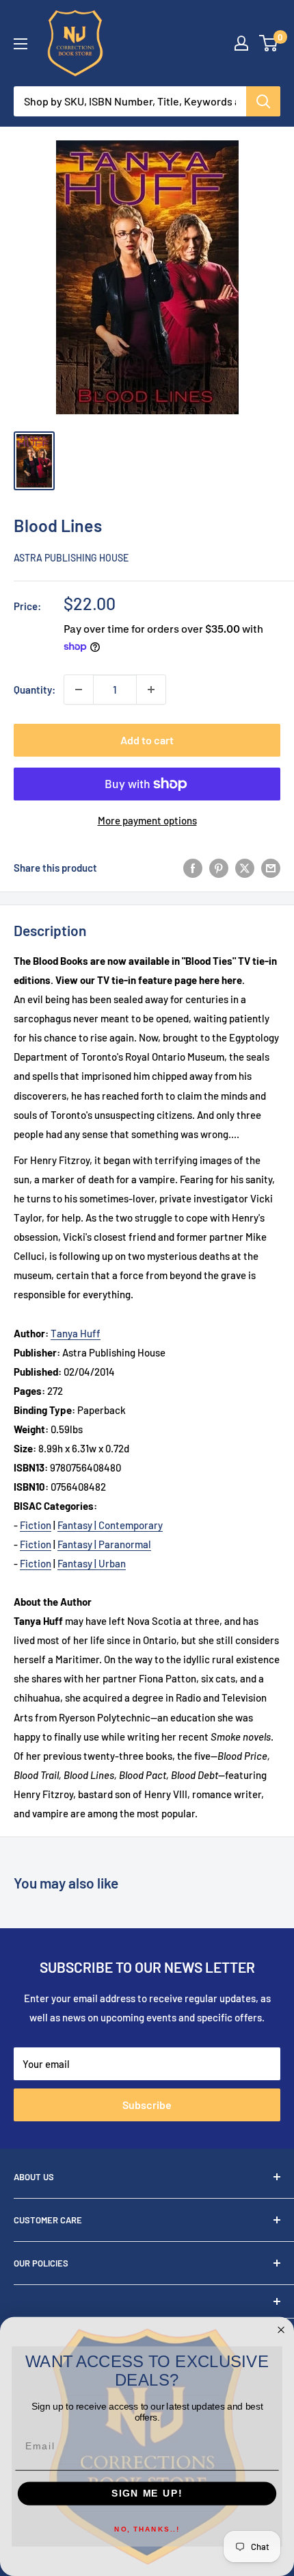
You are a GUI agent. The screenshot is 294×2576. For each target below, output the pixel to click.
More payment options (147, 820)
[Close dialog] (281, 2330)
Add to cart (147, 740)
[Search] (263, 101)
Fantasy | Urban (92, 1563)
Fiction (36, 1525)
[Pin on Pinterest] (219, 868)
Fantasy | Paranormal (104, 1544)
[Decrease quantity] (79, 690)
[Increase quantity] (151, 690)
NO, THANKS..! (147, 2529)
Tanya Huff (76, 1333)
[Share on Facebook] (193, 868)
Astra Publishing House (71, 558)
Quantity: (35, 690)
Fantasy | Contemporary (110, 1525)
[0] (269, 43)
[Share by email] (271, 868)
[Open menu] (21, 44)
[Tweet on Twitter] (245, 868)
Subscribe (147, 2105)
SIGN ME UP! (147, 2493)
